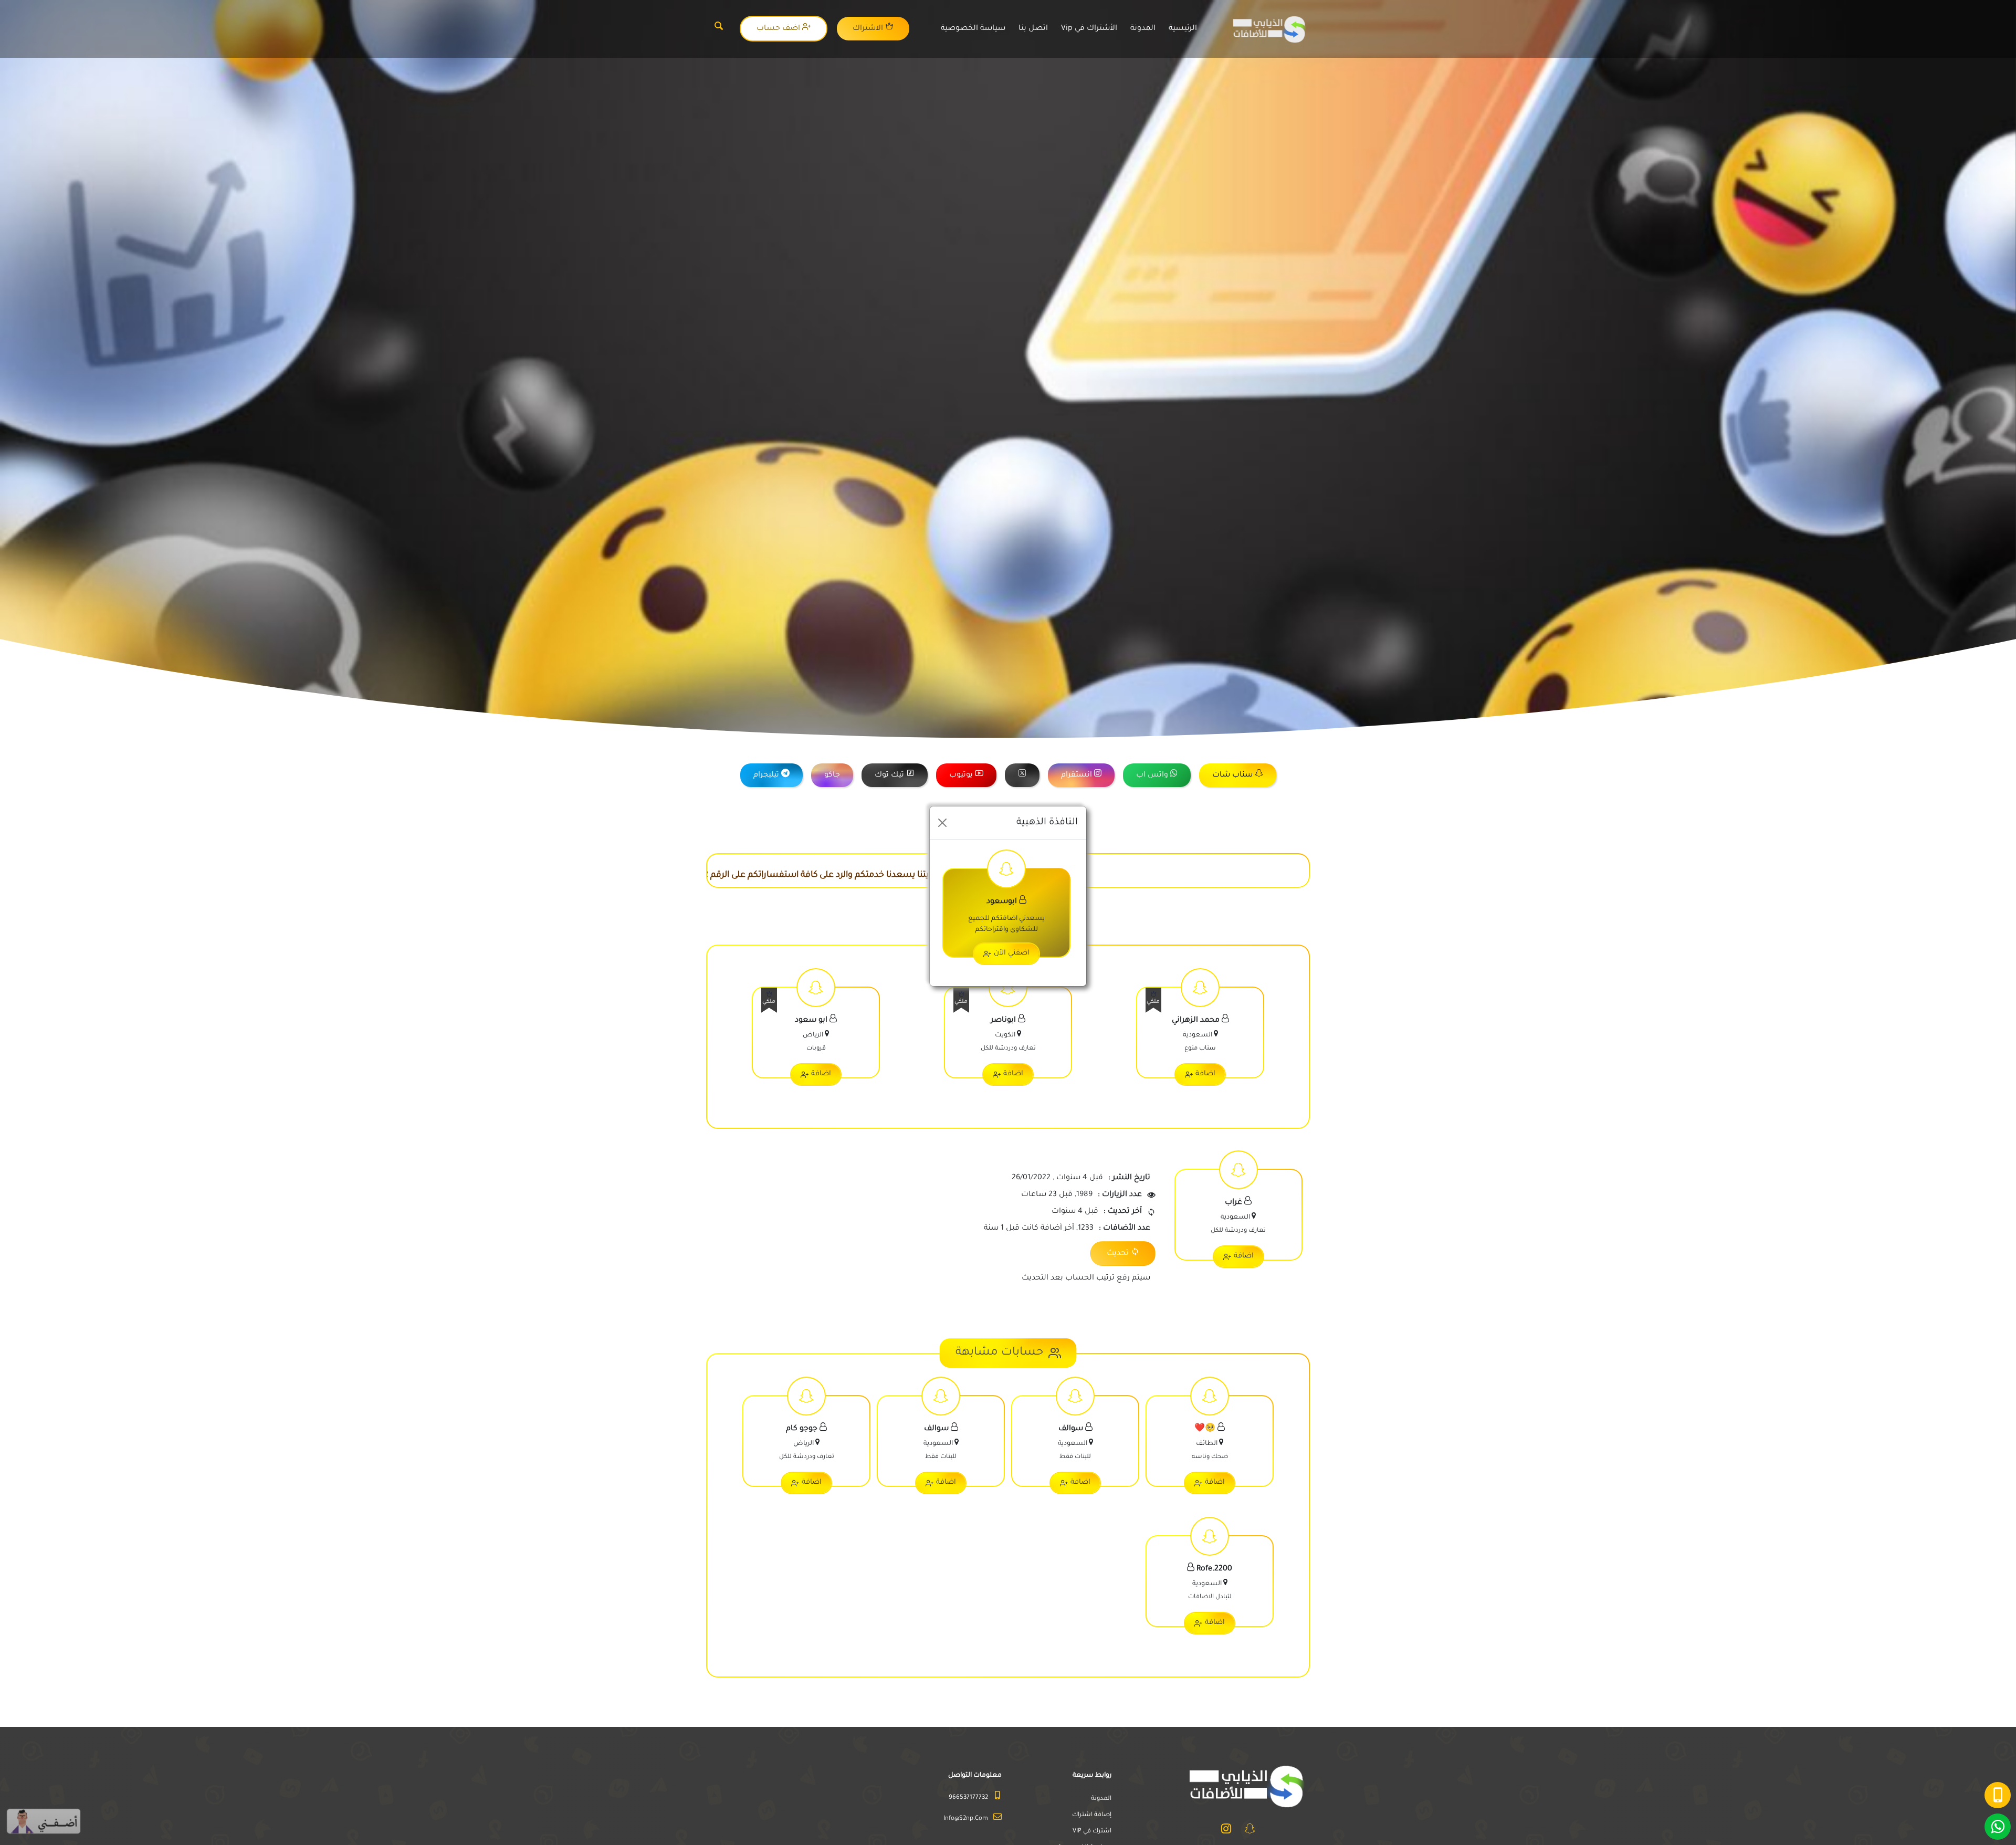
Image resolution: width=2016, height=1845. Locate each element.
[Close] (942, 823)
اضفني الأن (1012, 953)
